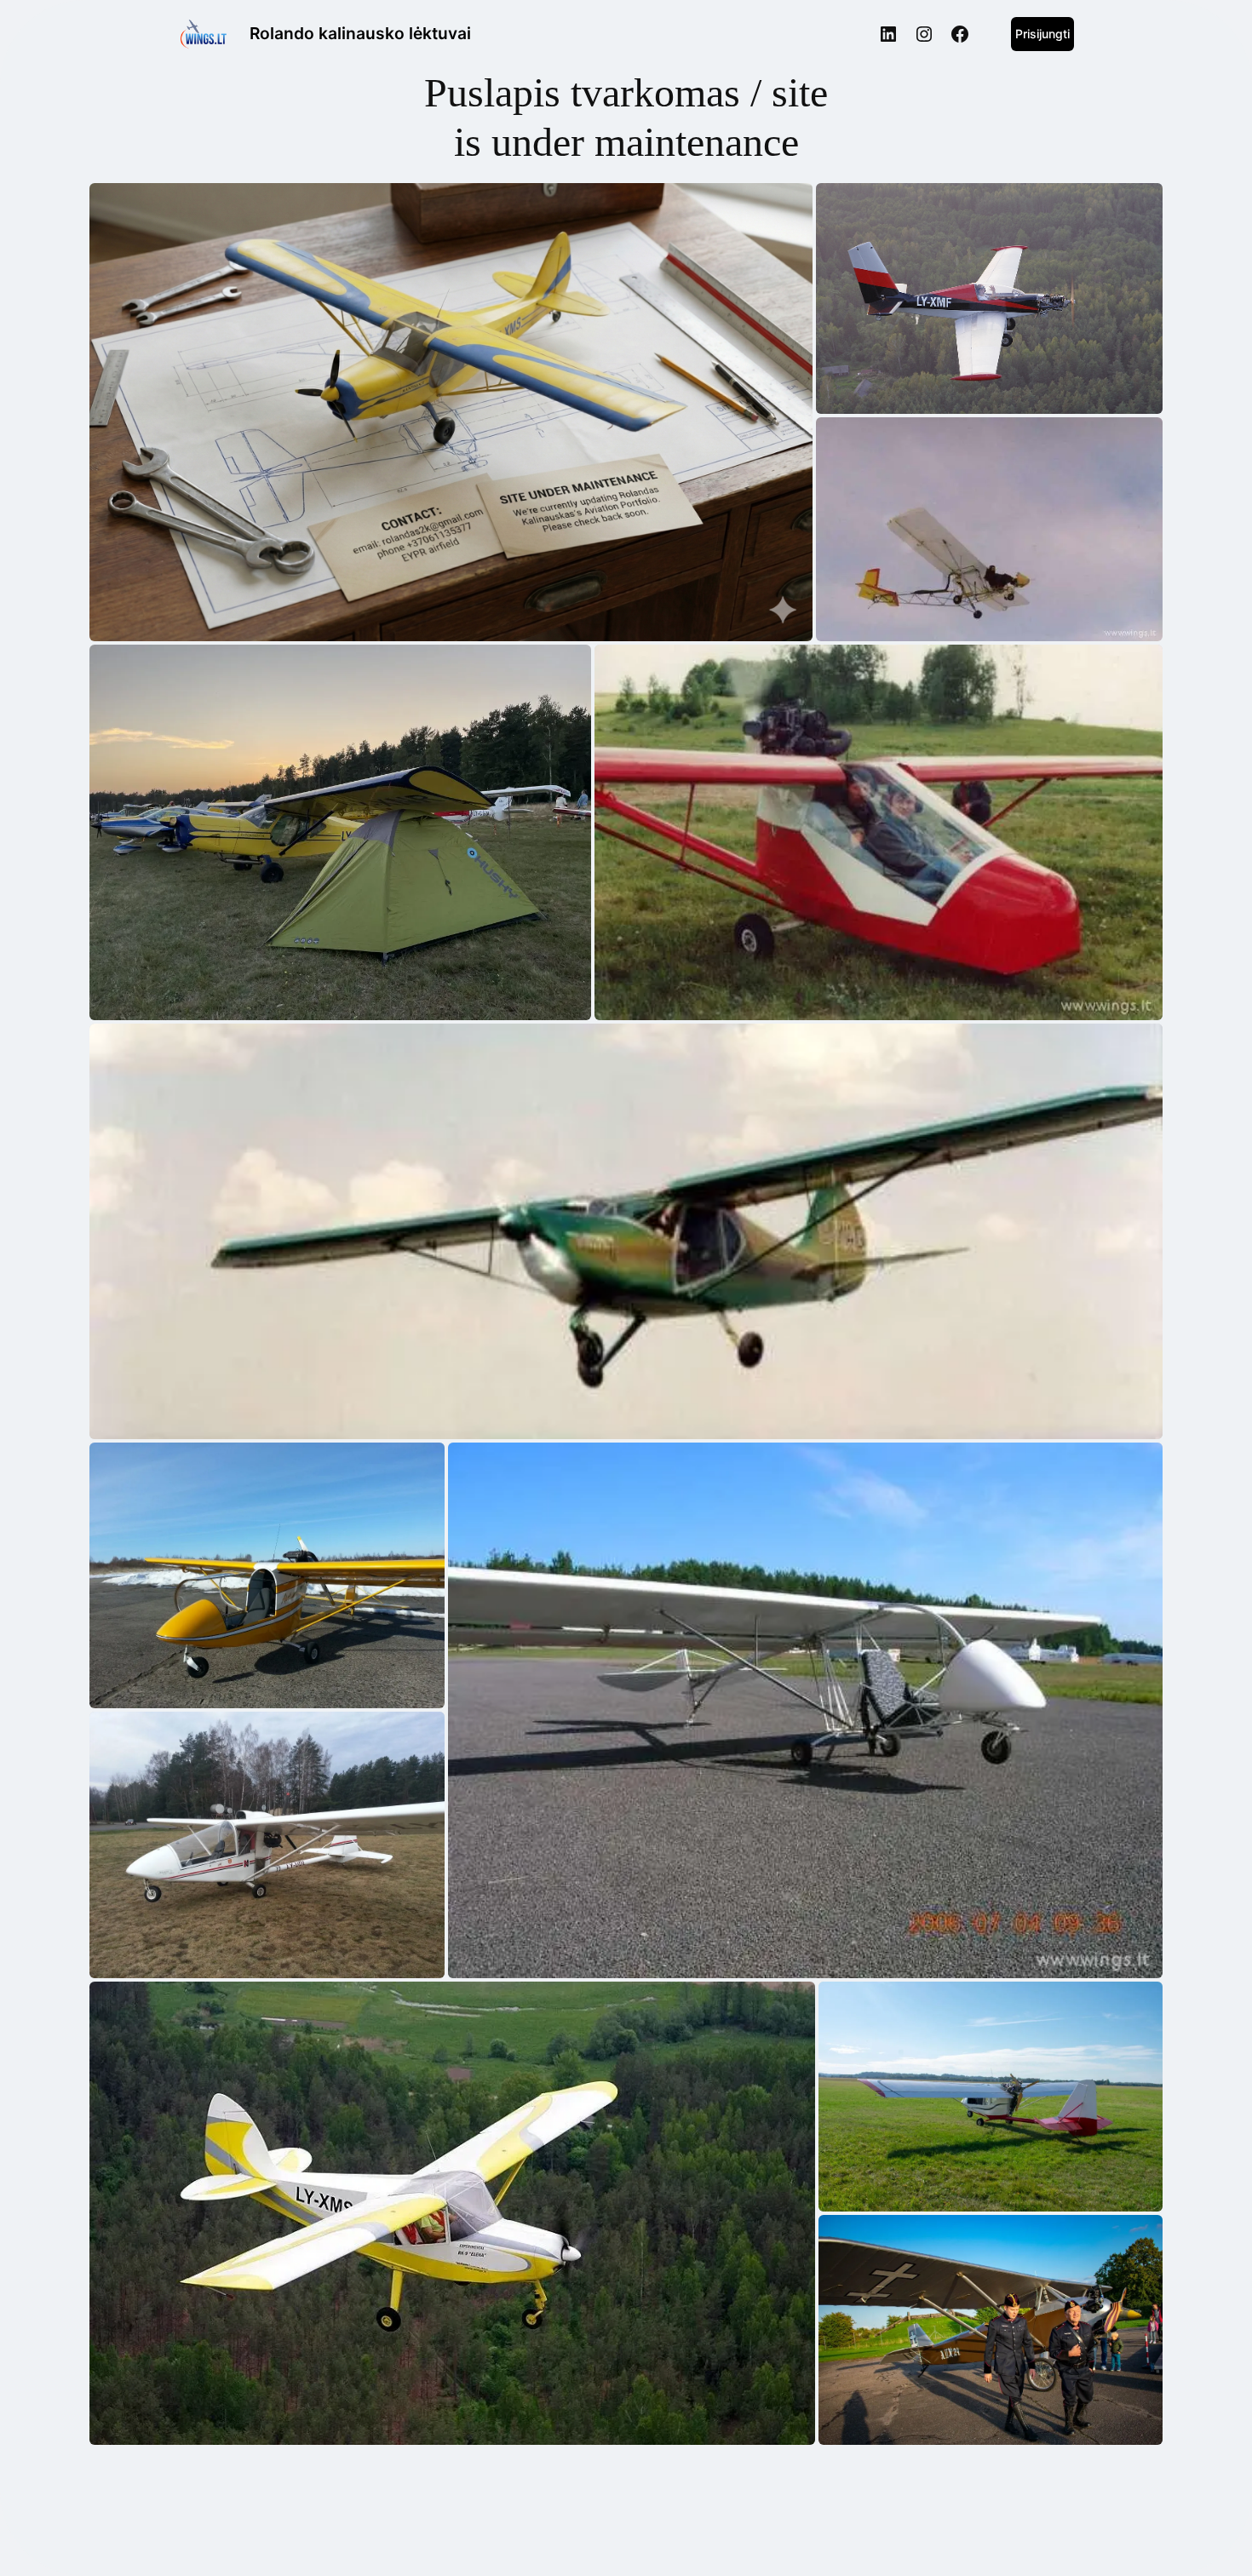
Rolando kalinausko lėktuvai (360, 33)
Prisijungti (1042, 34)
